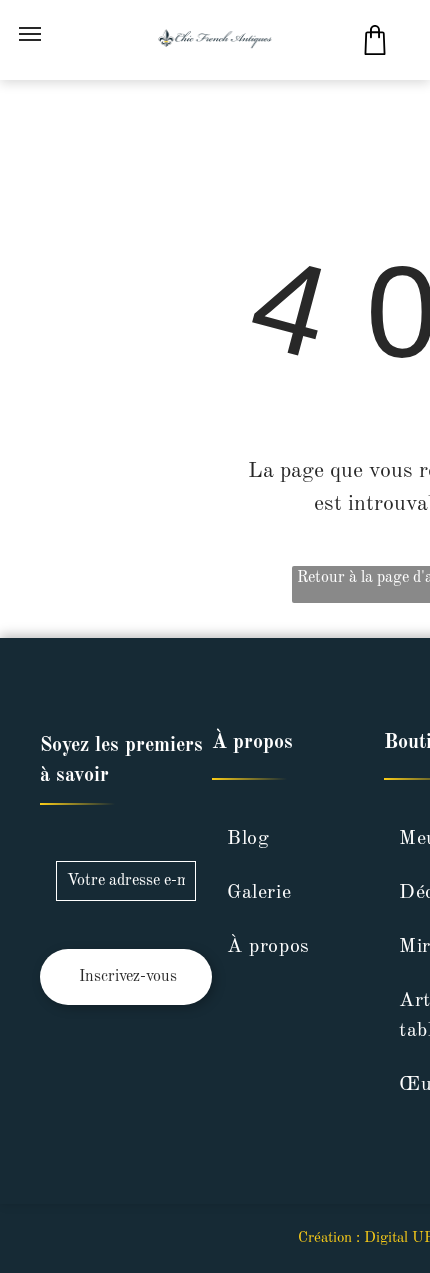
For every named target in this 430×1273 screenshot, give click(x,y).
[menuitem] (288, 839)
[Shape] (375, 50)
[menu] (30, 34)
